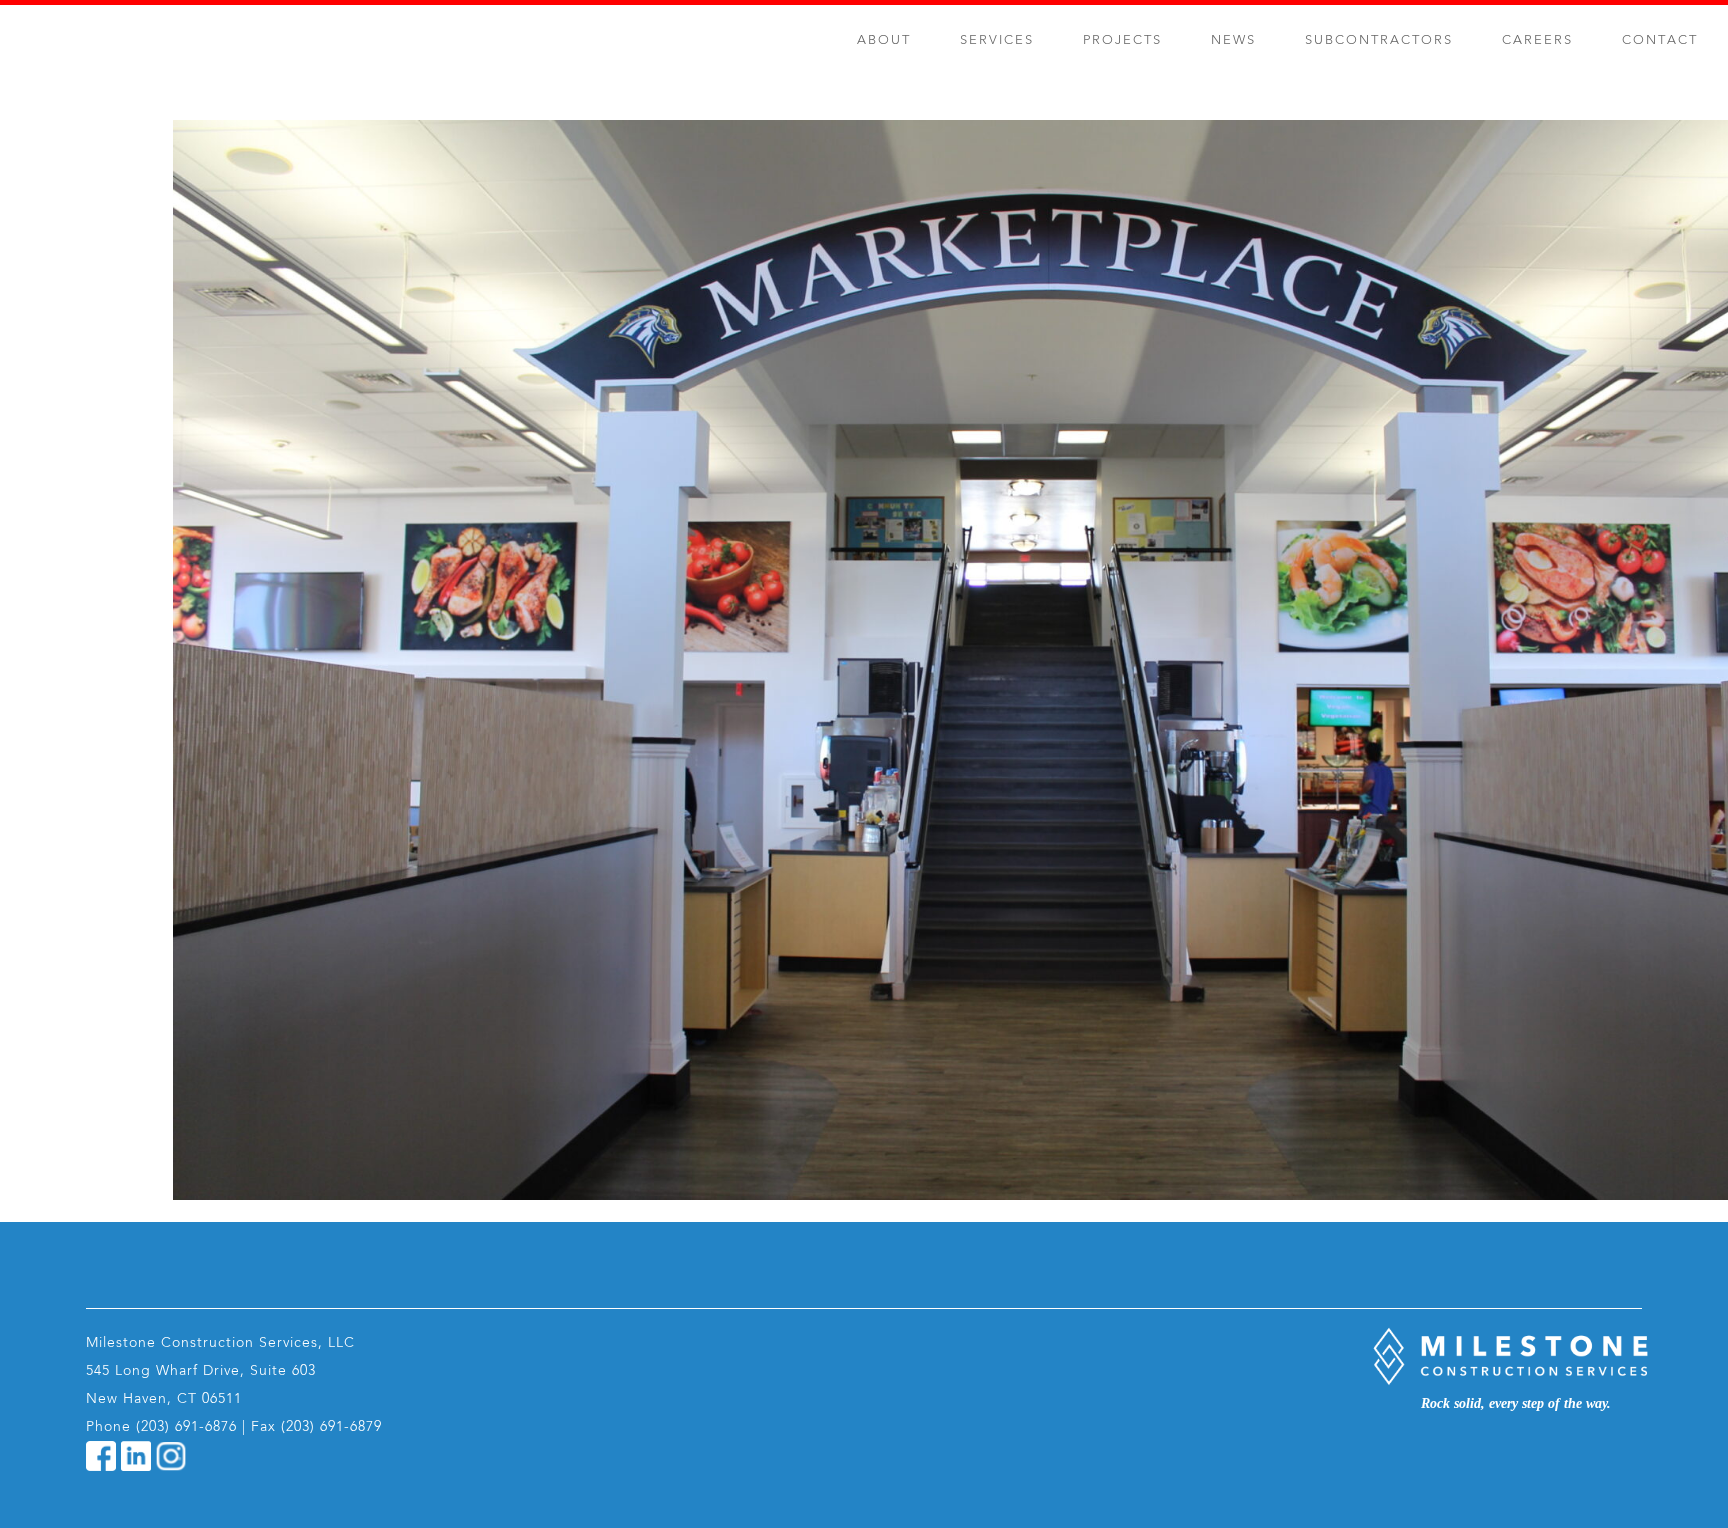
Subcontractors (1379, 40)
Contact (1660, 40)
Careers (1537, 40)
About (884, 40)
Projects (1122, 40)
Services (997, 40)
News (1233, 40)
